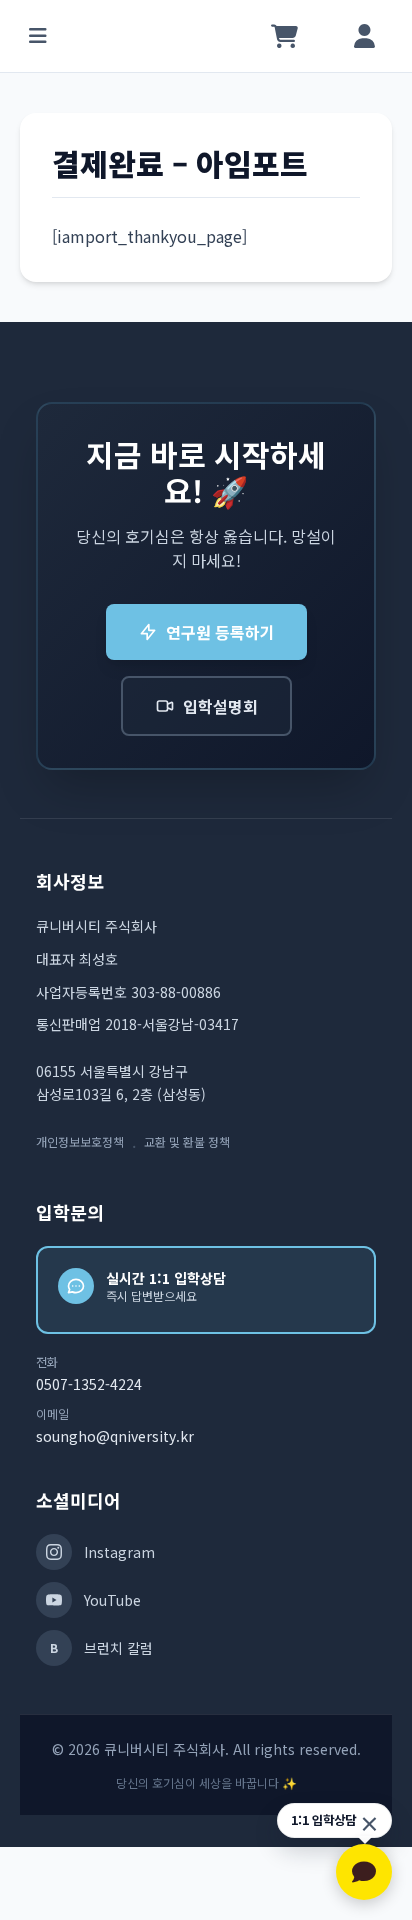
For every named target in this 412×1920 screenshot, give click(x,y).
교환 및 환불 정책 (187, 1142)
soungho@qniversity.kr (115, 1436)
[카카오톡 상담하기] (364, 1872)
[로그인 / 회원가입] (364, 36)
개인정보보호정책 (80, 1142)
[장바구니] (284, 36)
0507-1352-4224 (89, 1384)
